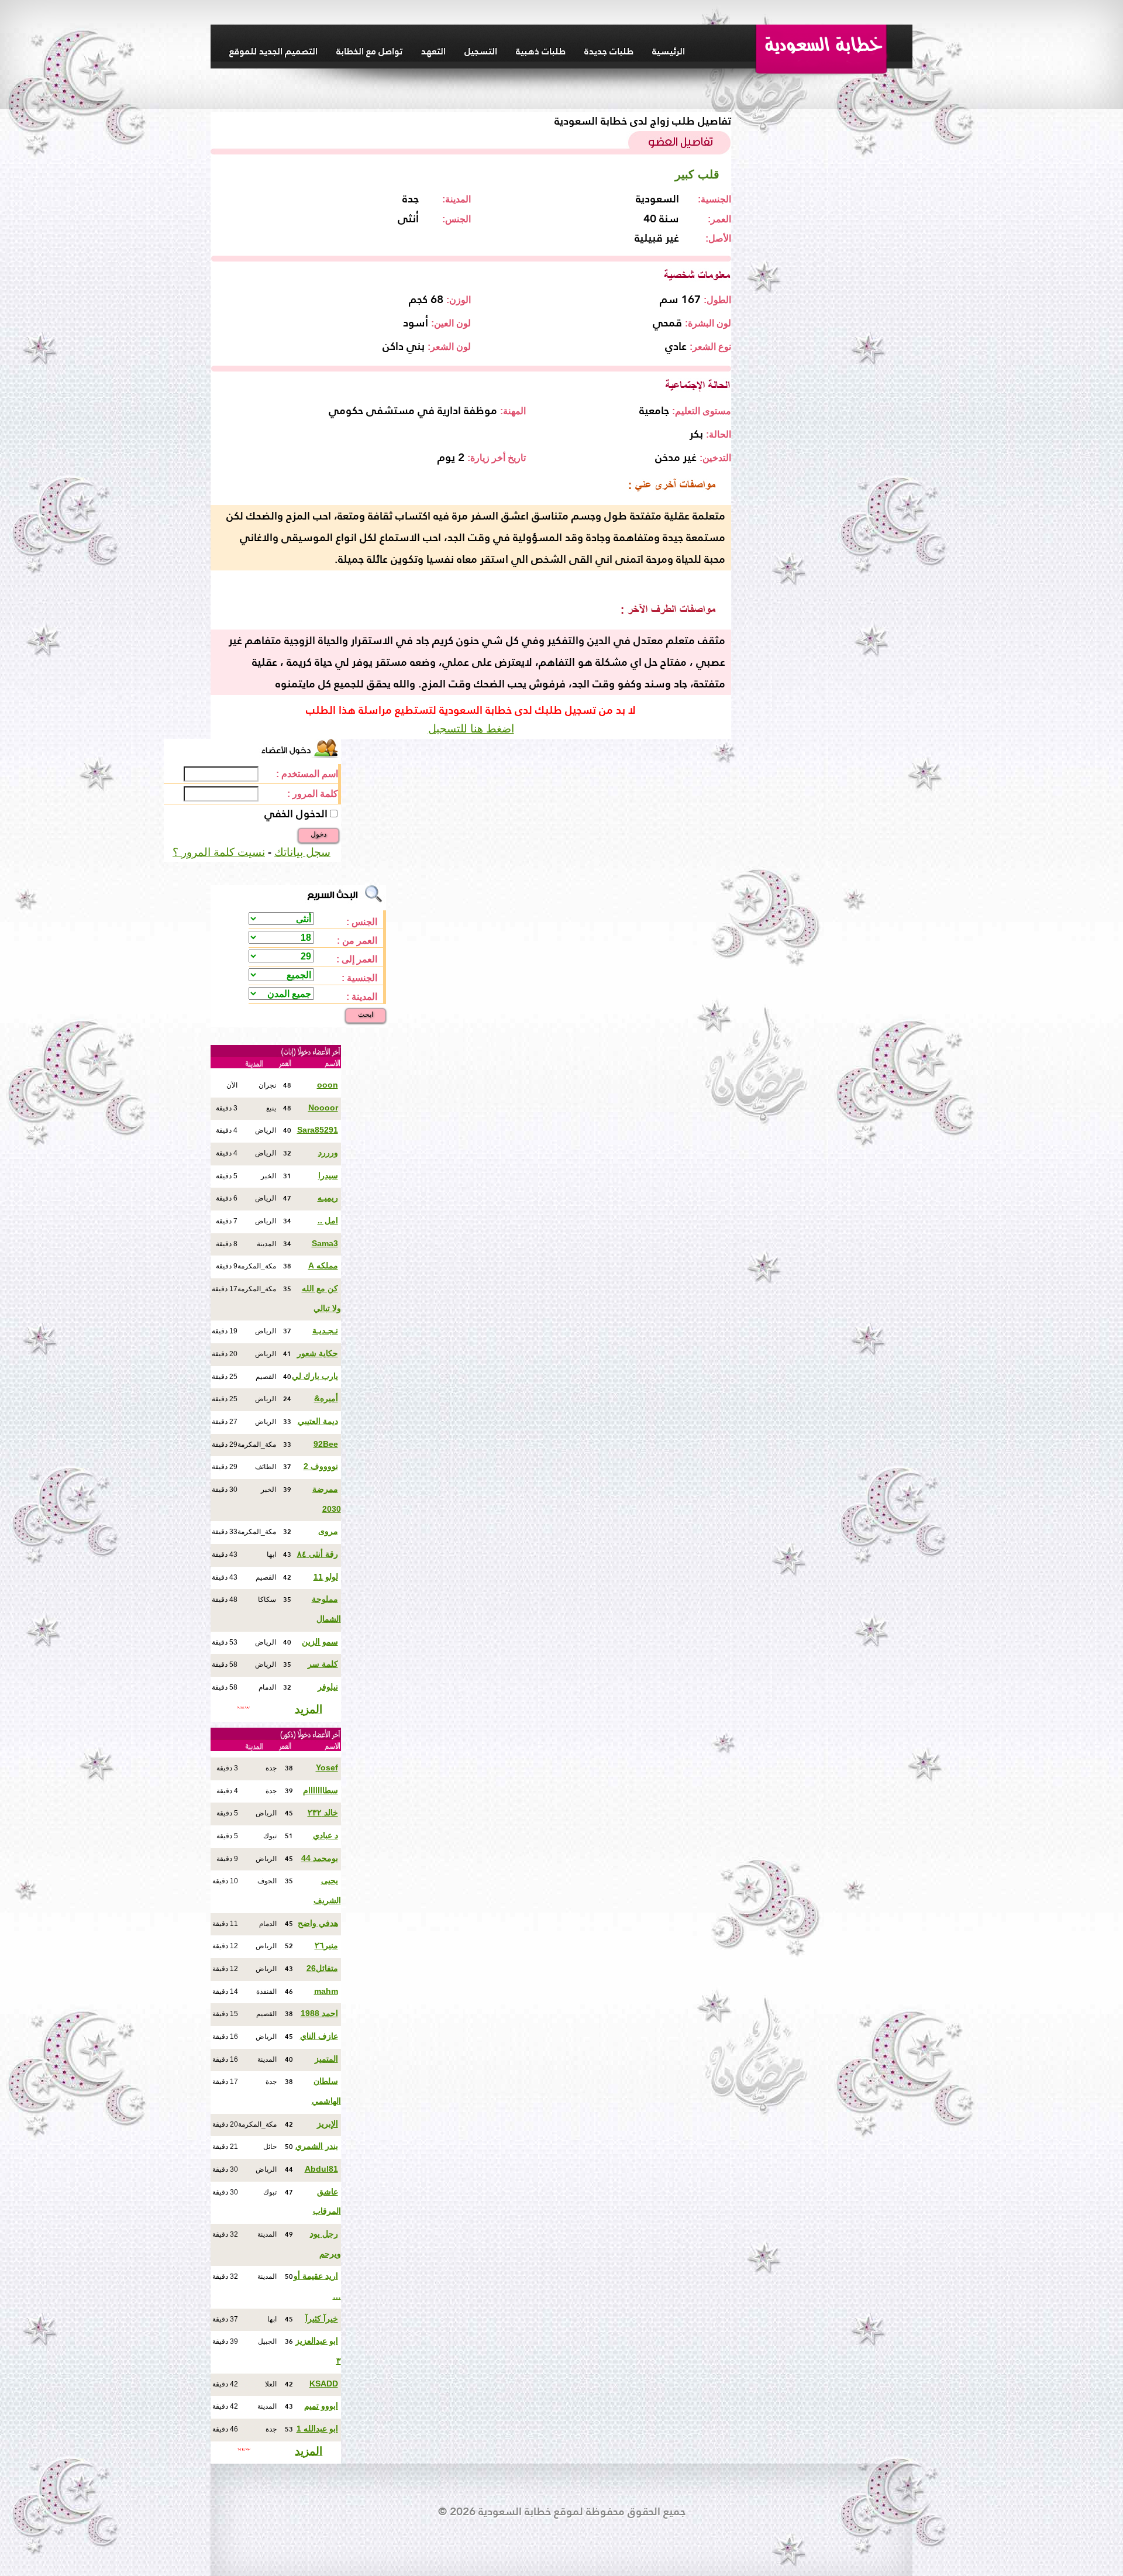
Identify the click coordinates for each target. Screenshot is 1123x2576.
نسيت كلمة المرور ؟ (219, 852)
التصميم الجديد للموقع (273, 51)
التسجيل (481, 51)
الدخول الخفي (296, 814)
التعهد (433, 51)
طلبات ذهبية (541, 51)
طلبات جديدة (609, 51)
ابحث (366, 1014)
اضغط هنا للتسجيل (471, 729)
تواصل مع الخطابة (369, 51)
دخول (318, 834)
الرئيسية (669, 51)
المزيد (309, 1709)
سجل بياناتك (302, 852)
